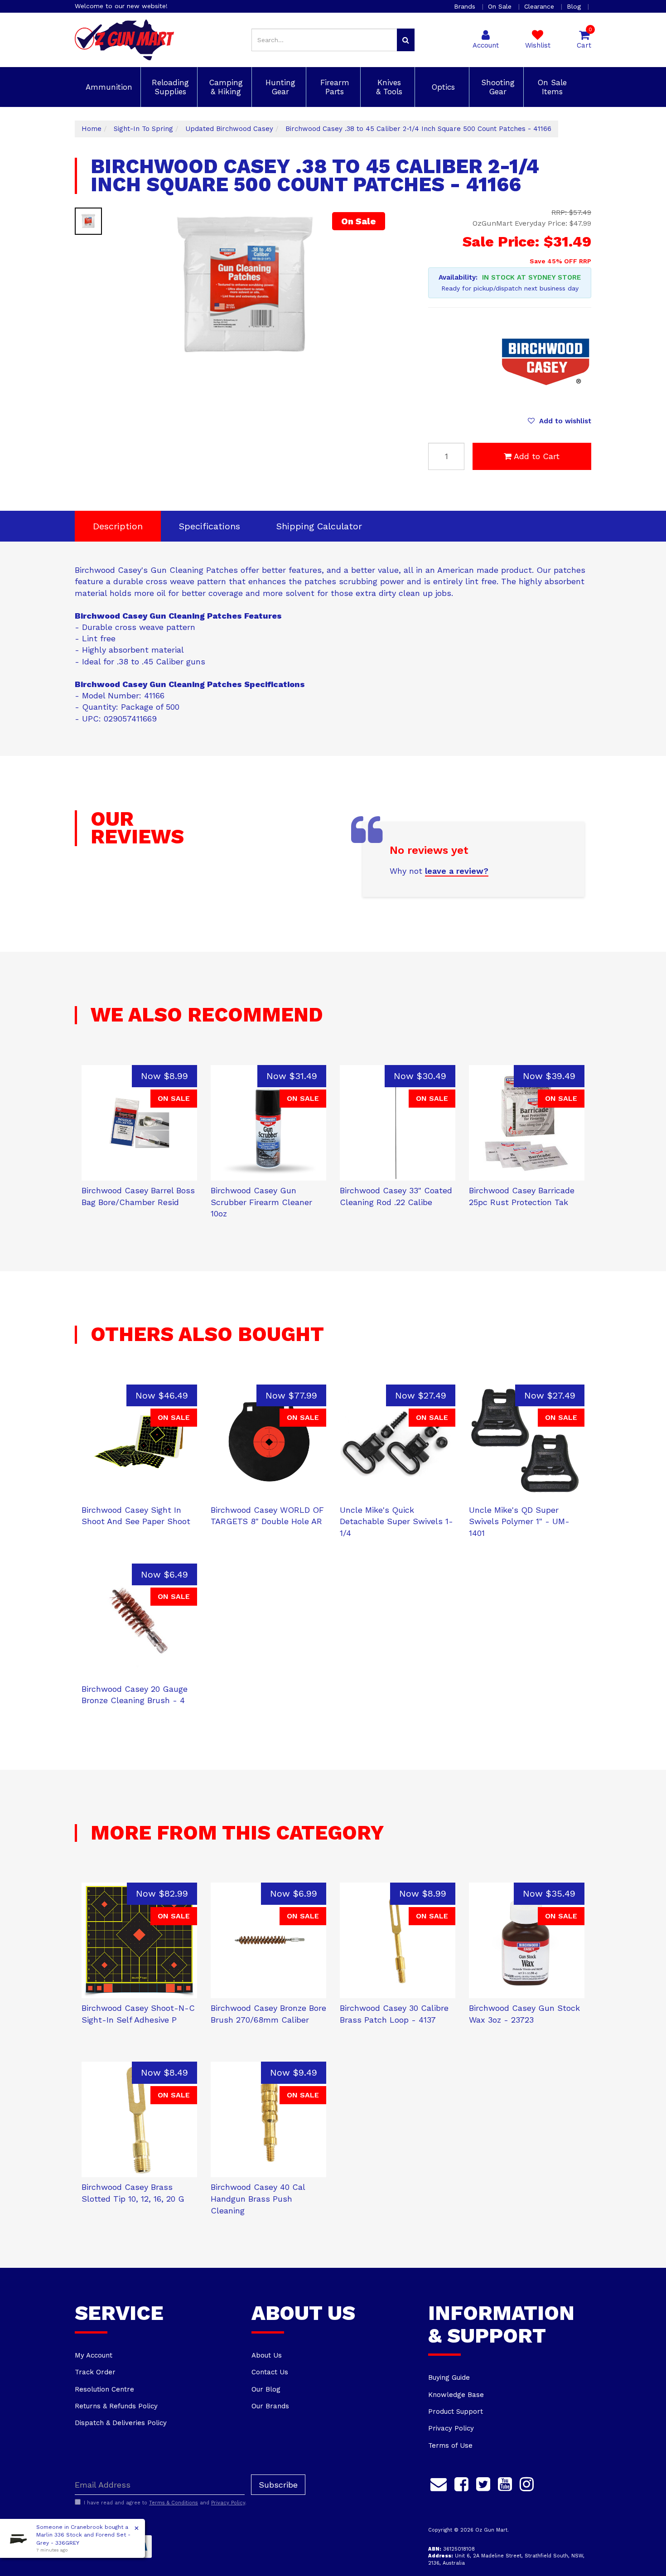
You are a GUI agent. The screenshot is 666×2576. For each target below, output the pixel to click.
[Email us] (439, 2483)
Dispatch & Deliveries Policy (121, 2423)
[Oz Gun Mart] (124, 39)
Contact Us (270, 2372)
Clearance (540, 6)
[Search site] (406, 40)
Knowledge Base (456, 2395)
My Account (94, 2355)
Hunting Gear (279, 87)
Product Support (456, 2411)
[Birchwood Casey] (546, 362)
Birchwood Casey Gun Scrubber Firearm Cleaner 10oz (261, 1202)
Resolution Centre (104, 2389)
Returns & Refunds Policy (116, 2406)
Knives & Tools (388, 87)
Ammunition (108, 87)
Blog (575, 6)
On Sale (501, 6)
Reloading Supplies (169, 87)
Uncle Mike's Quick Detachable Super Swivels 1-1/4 (396, 1521)
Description (118, 526)
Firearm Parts (333, 87)
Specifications (210, 526)
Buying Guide (449, 2377)
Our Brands (270, 2406)
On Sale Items (551, 87)
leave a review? (457, 871)
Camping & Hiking (225, 87)
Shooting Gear (497, 87)
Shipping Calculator (319, 526)
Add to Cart (537, 456)
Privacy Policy (451, 2428)
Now (164, 1076)
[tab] (118, 526)
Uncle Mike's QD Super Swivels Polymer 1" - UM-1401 (519, 1521)
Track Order (95, 2372)
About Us (267, 2355)
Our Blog (266, 2389)
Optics (442, 87)
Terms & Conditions (174, 2503)
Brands (466, 6)
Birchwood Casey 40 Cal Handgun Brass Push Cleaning (258, 2198)
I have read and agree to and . (165, 2503)
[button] (560, 421)
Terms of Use (450, 2445)
